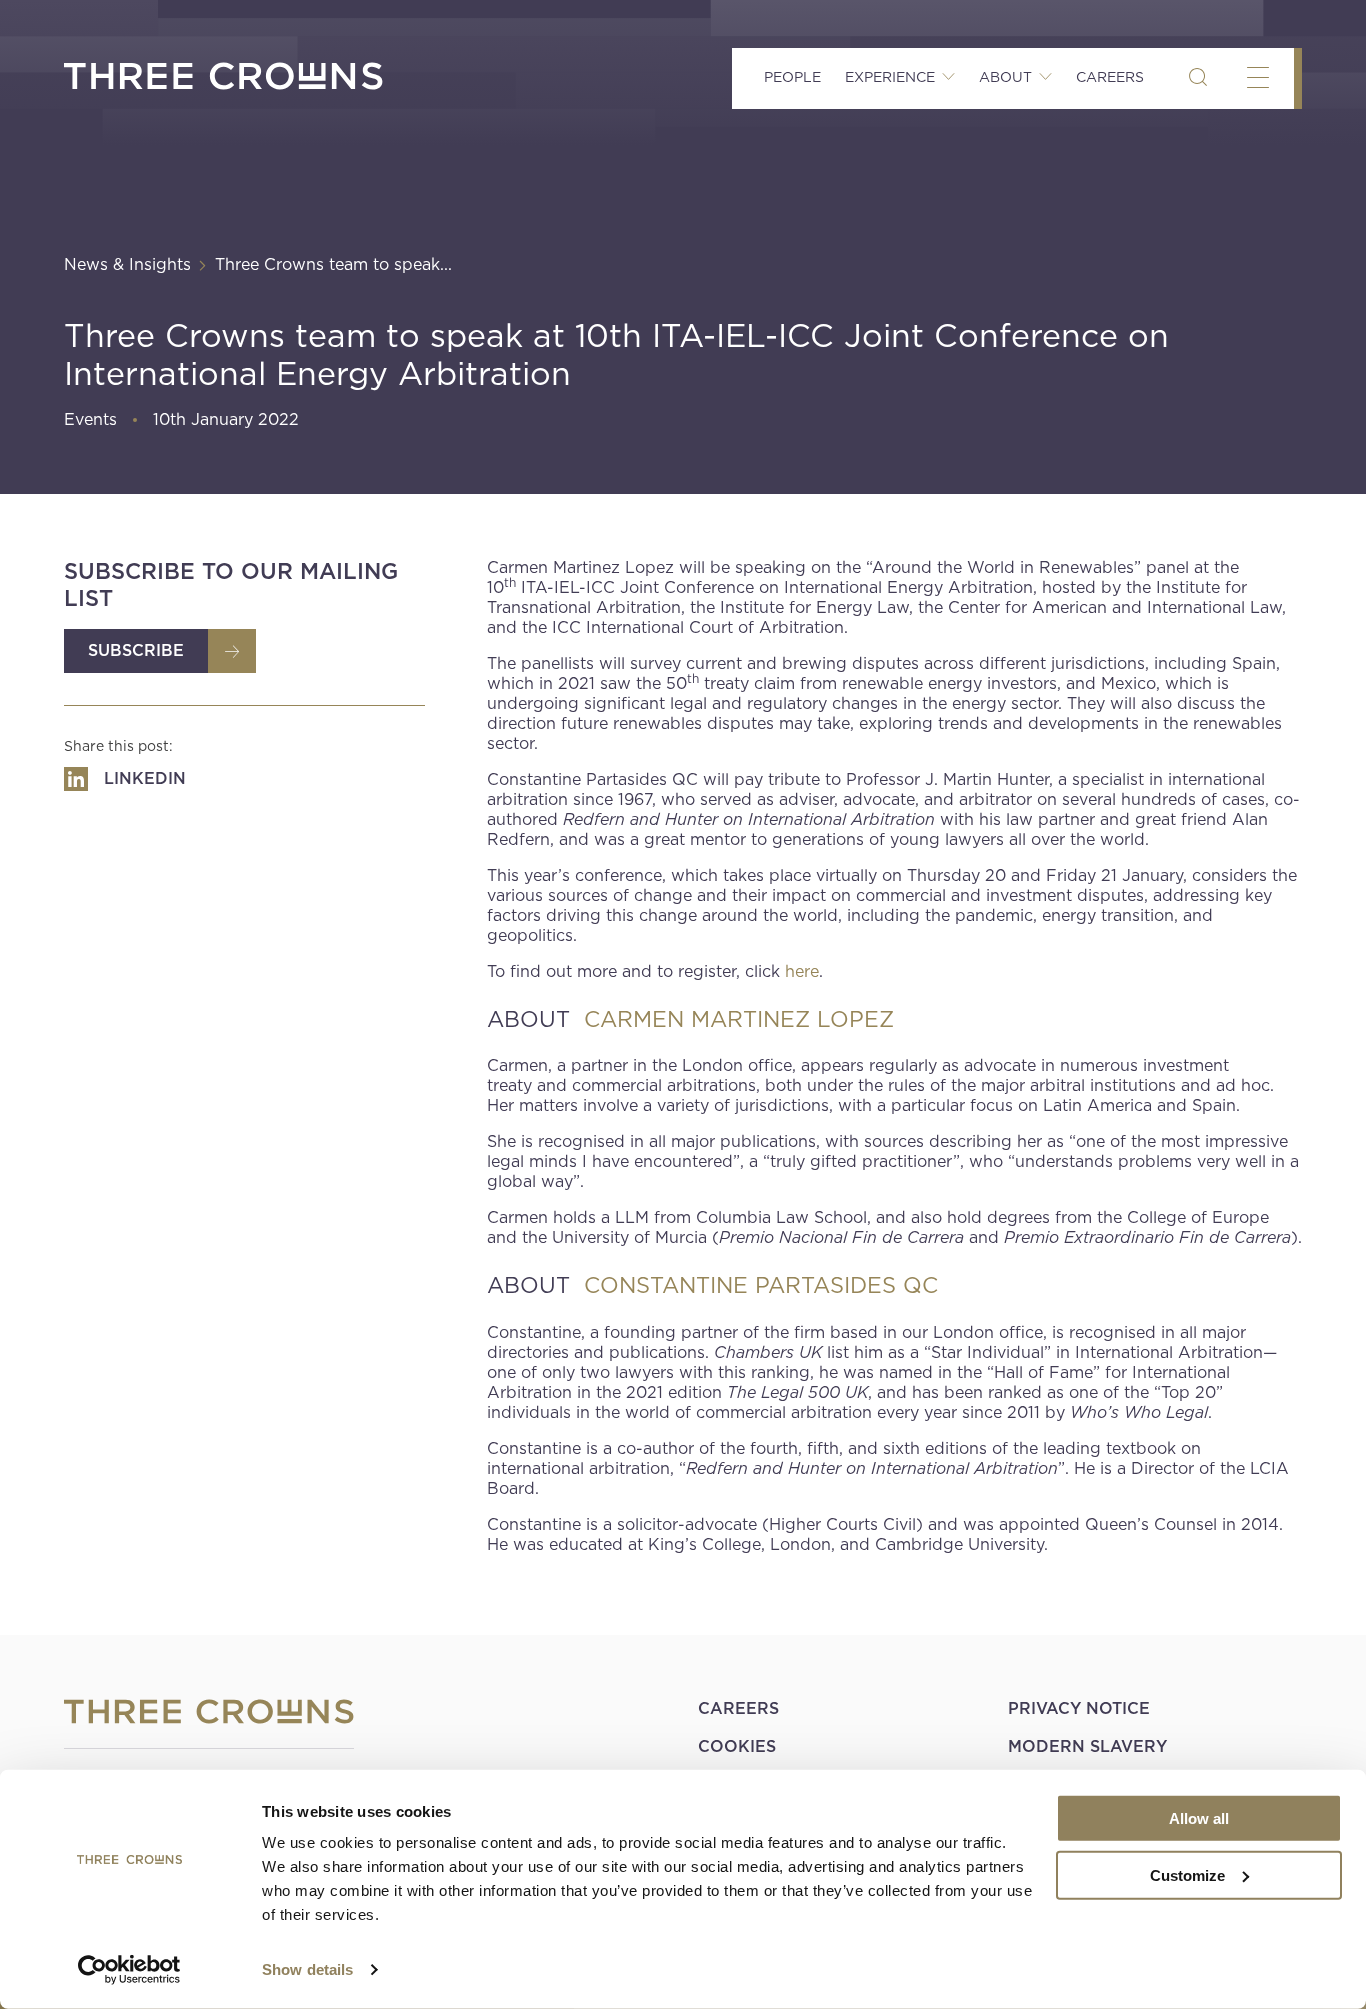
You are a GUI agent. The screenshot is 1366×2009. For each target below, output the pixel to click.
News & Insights (127, 264)
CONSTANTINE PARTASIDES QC (761, 1285)
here (802, 971)
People (792, 77)
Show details (307, 1969)
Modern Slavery (1087, 1746)
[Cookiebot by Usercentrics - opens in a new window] (129, 1970)
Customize (1187, 1874)
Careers (1110, 77)
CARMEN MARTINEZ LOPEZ (739, 1019)
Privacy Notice (1079, 1708)
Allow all (1199, 1818)
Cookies (737, 1746)
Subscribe (136, 650)
